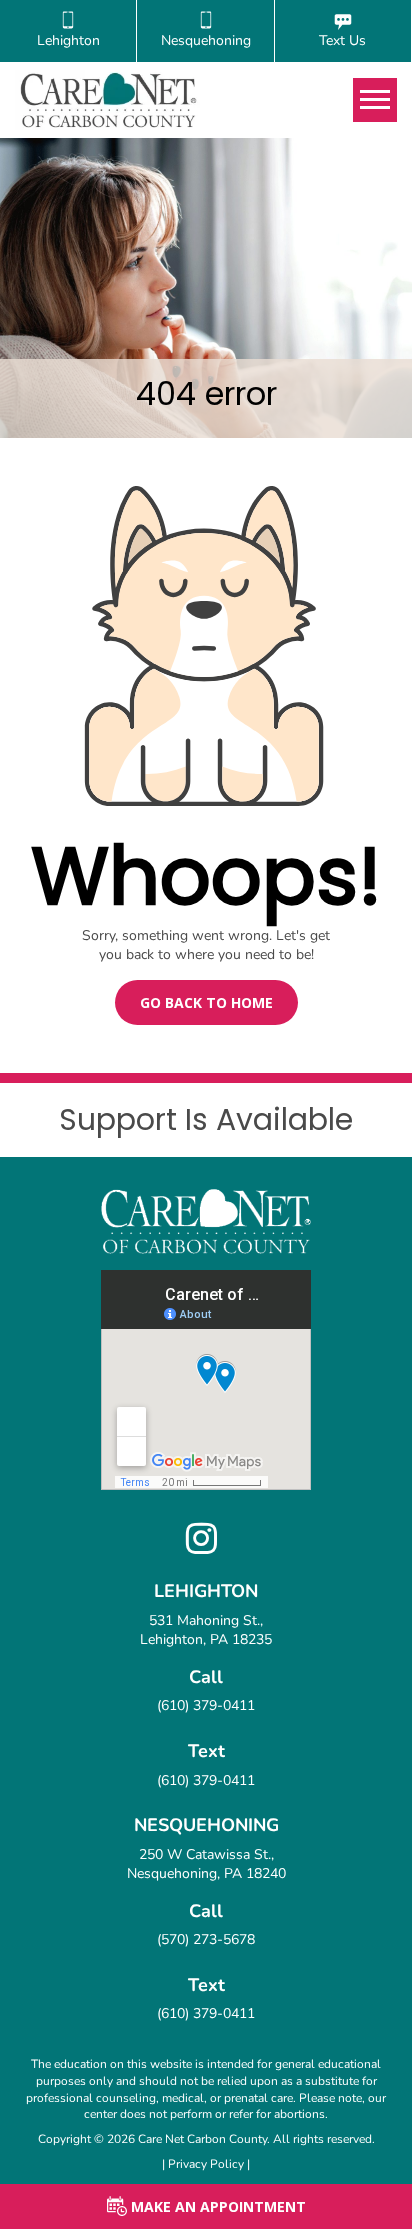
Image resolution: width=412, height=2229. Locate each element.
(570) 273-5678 (206, 1939)
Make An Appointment (216, 2206)
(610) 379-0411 (206, 1705)
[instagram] (206, 1546)
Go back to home (206, 1002)
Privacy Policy (207, 2164)
